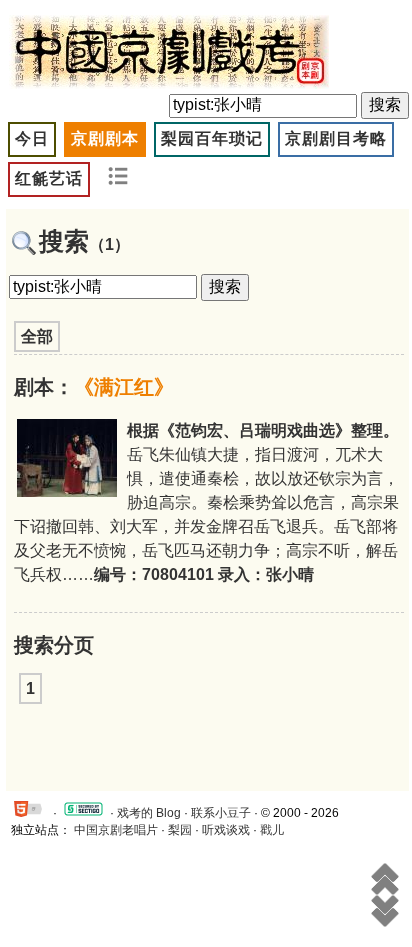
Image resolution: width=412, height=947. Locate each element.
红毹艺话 (49, 178)
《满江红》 (124, 387)
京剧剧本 (105, 138)
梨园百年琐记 (212, 138)
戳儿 (272, 830)
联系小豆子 (221, 813)
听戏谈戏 (226, 830)
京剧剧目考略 (336, 138)
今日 (32, 138)
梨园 (180, 830)
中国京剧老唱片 (116, 830)
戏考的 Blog (149, 813)
